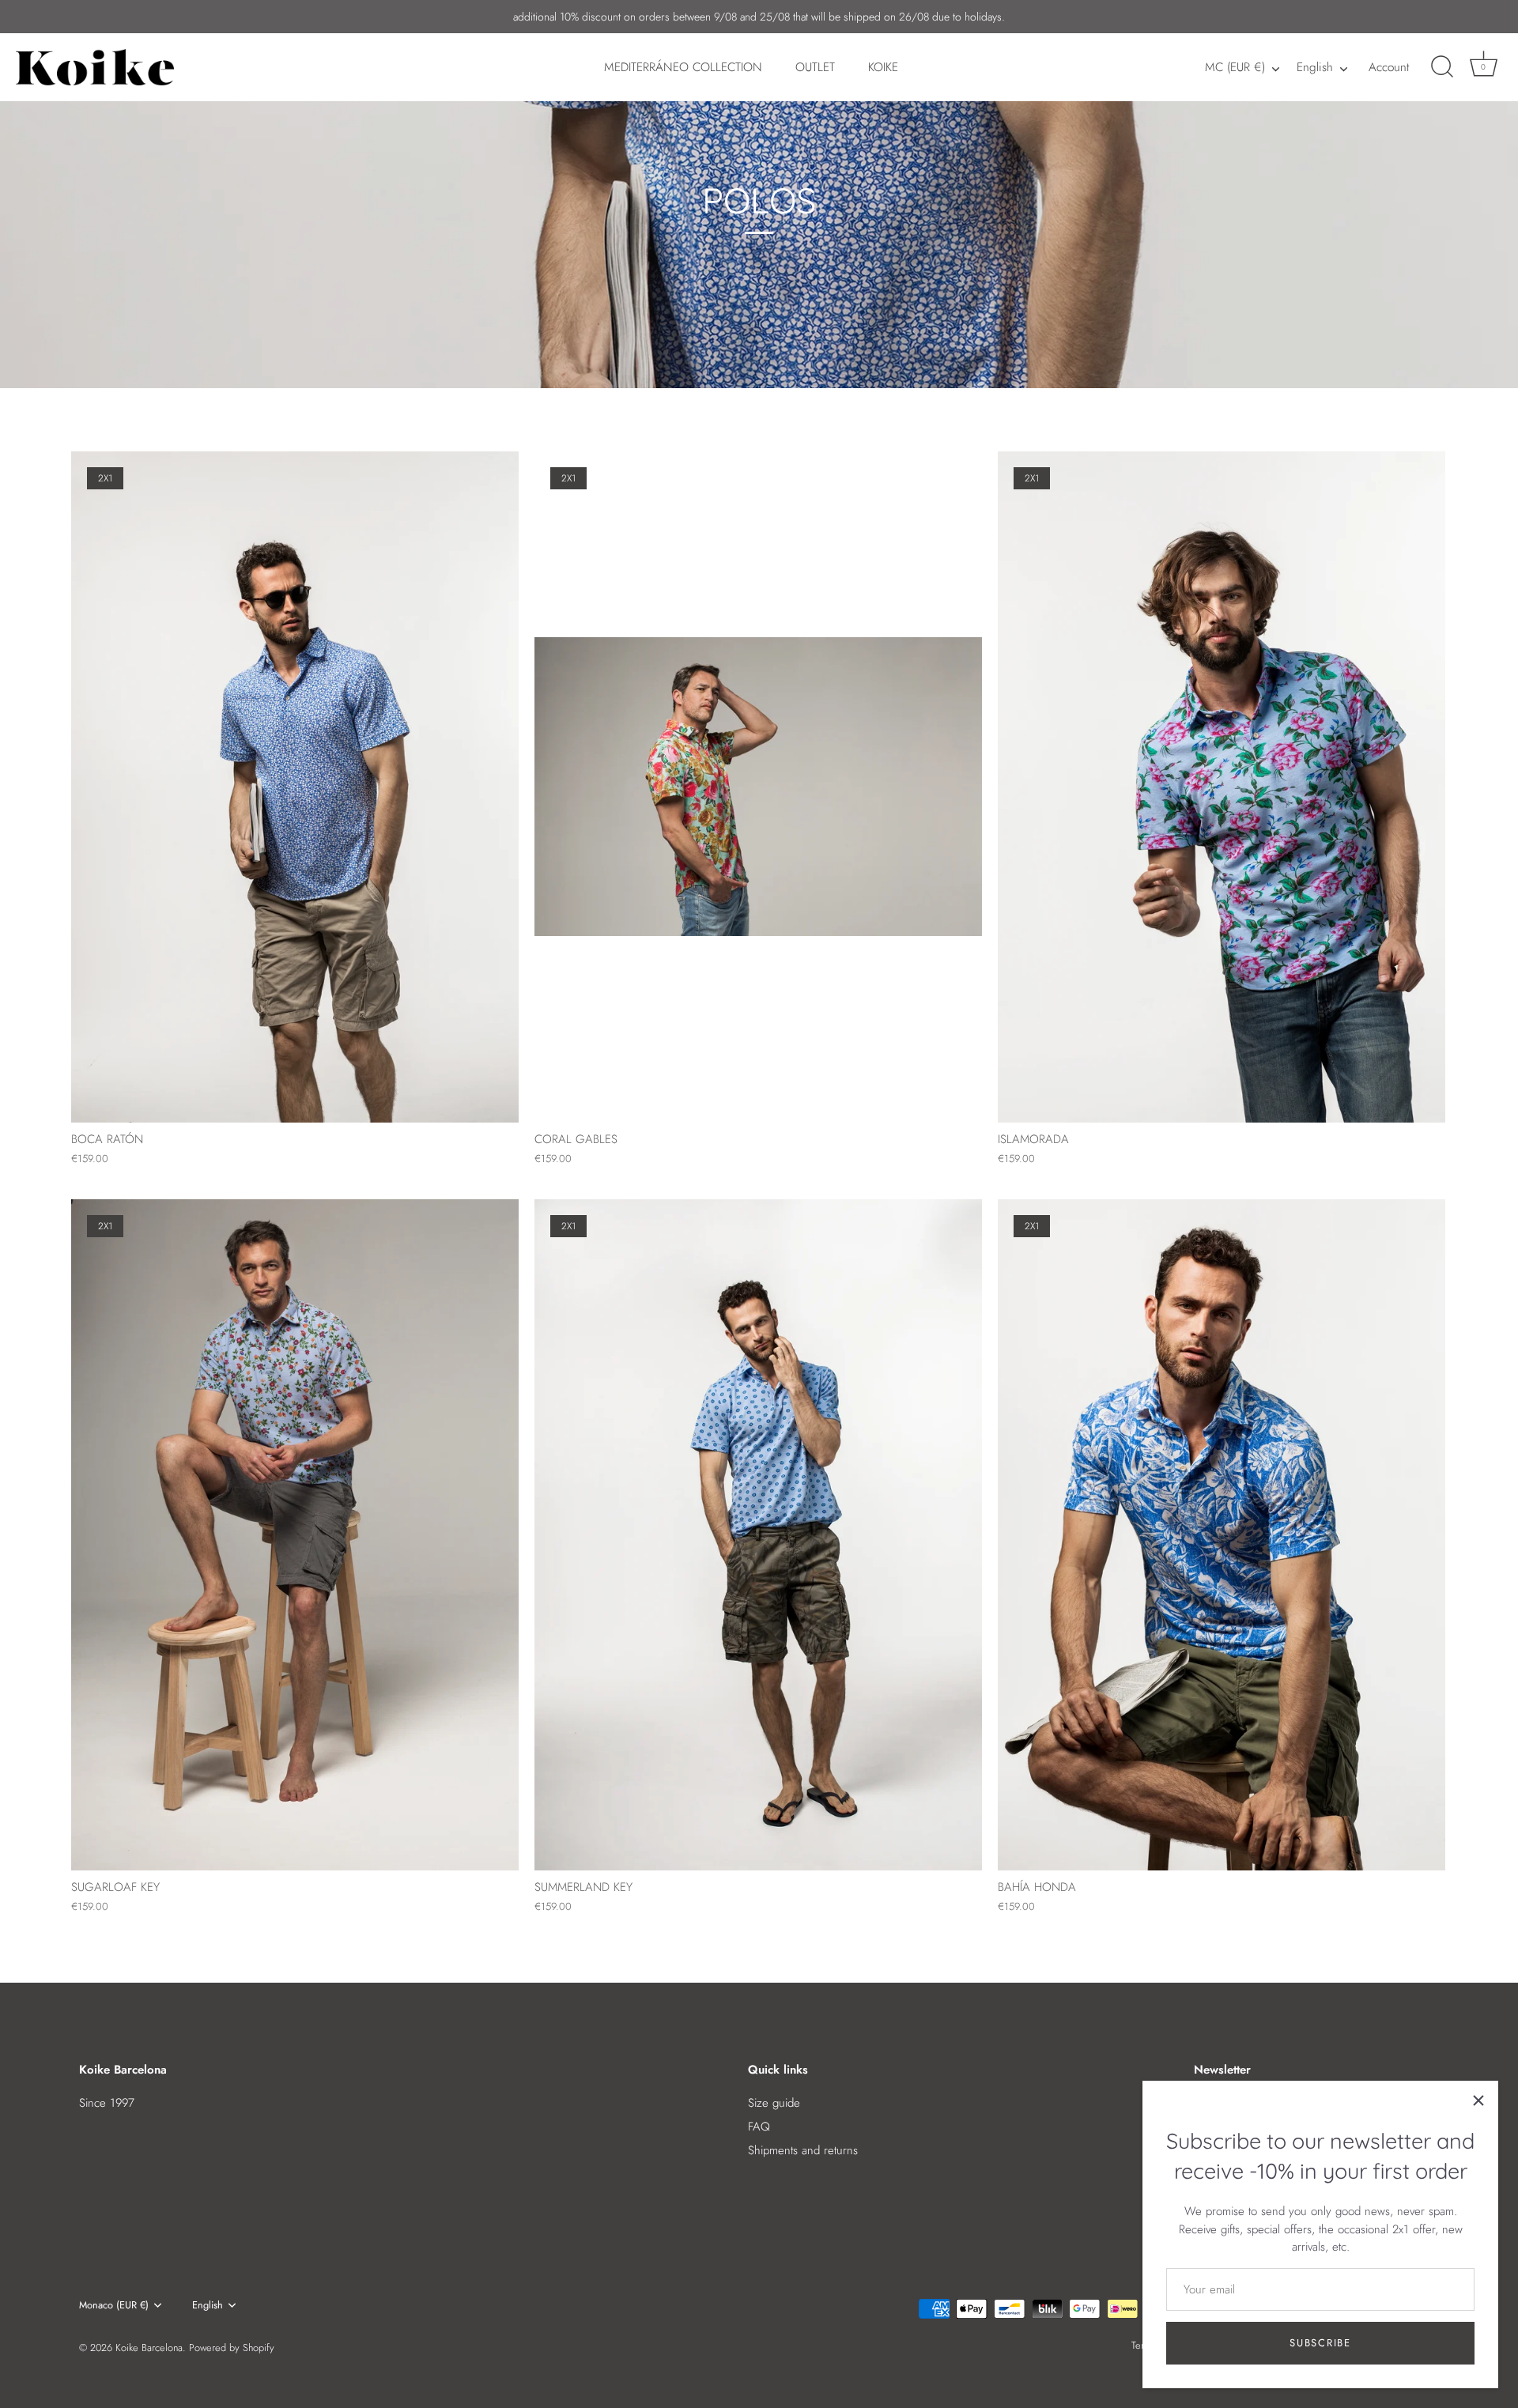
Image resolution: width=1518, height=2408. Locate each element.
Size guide (774, 2103)
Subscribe (1320, 2343)
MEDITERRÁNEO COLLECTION (683, 67)
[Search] (1442, 67)
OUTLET (815, 67)
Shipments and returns (803, 2150)
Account (1389, 67)
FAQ (759, 2127)
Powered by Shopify (232, 2348)
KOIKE (883, 67)
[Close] (1478, 2100)
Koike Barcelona (149, 2348)
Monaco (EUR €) (114, 2305)
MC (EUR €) (1235, 68)
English (1315, 68)
